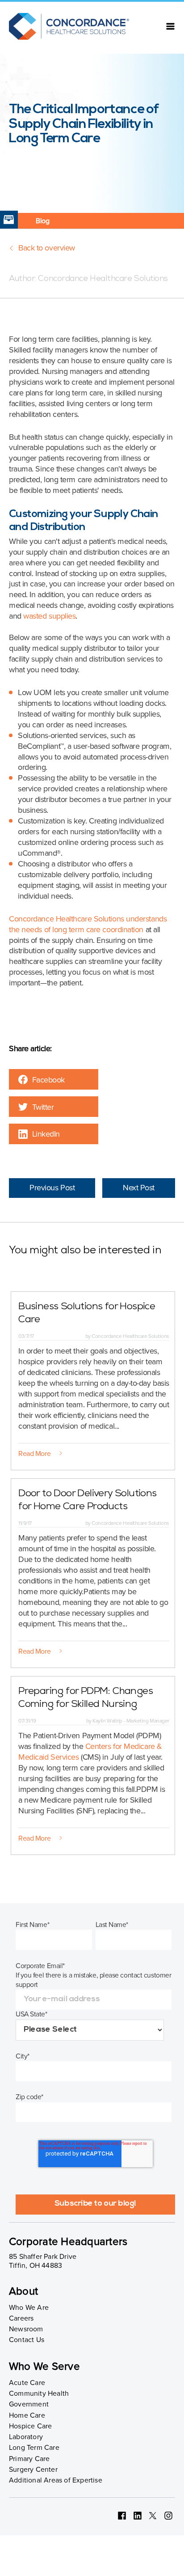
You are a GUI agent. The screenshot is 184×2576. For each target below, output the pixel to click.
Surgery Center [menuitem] (33, 2470)
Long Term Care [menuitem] (34, 2448)
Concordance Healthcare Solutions (102, 279)
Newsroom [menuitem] (26, 2329)
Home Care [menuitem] (27, 2415)
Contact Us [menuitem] (27, 2340)
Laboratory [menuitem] (26, 2437)
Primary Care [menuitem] (29, 2459)
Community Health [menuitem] (39, 2394)
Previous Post (52, 1188)
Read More (34, 1454)
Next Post (139, 1188)
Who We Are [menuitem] (29, 2308)
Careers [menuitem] (21, 2318)
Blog (42, 221)
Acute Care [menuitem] (27, 2383)
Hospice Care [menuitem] (30, 2426)
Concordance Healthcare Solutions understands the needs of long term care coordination (88, 924)
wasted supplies (49, 616)
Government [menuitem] (29, 2404)
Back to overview (47, 248)
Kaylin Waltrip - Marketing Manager (130, 1721)
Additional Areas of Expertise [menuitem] (56, 2480)
